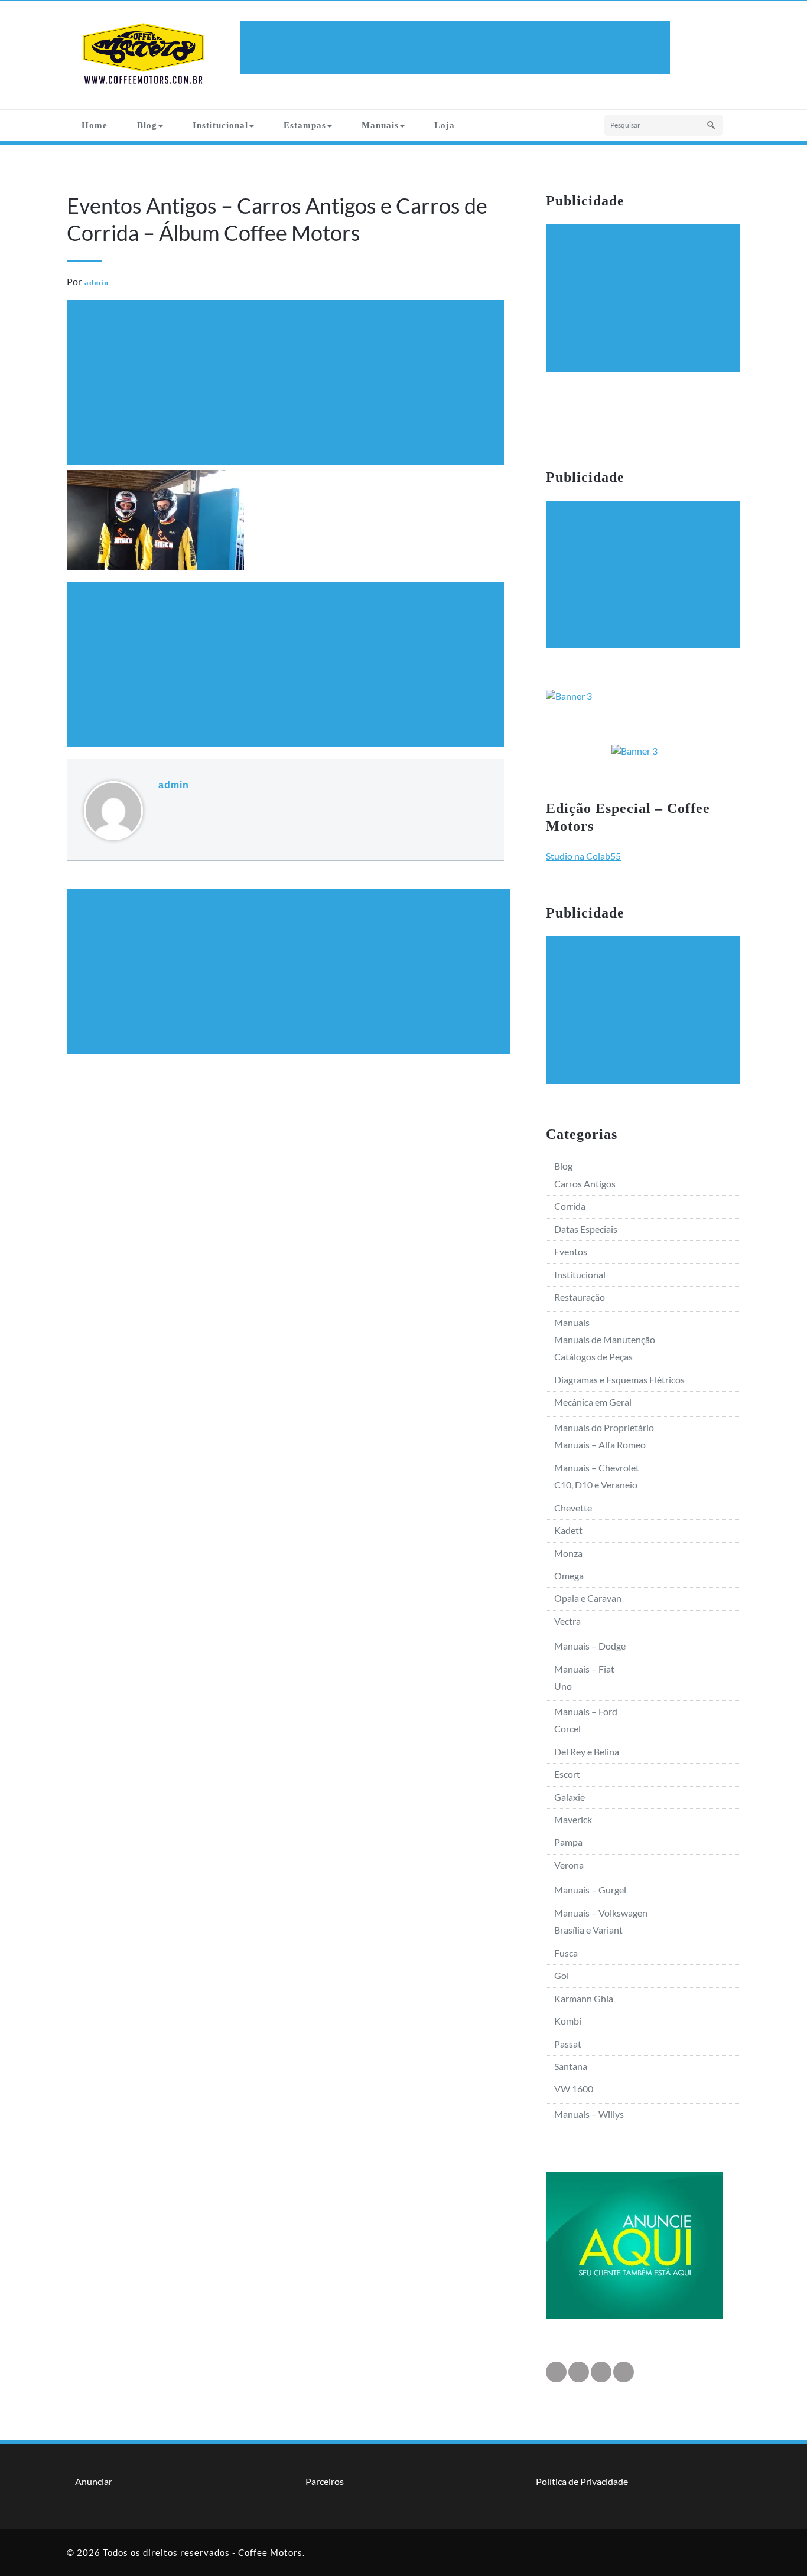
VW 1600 (574, 2089)
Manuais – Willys (589, 2114)
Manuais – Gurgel (590, 1890)
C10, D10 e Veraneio (596, 1485)
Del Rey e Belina (587, 1751)
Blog (147, 125)
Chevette (573, 1508)
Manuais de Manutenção (605, 1339)
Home (95, 125)
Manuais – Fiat (584, 1669)
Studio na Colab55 (583, 856)
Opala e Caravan (588, 1598)
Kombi (568, 2021)
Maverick (573, 1819)
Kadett (568, 1530)
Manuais (380, 125)
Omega (569, 1576)
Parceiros (325, 2481)
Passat (568, 2044)
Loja (445, 125)
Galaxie (570, 1797)
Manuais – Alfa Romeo (600, 1444)
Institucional (220, 125)
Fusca (566, 1953)
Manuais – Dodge (590, 1646)
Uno (563, 1686)
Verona (569, 1865)
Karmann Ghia (584, 1998)
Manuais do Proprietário (604, 1427)
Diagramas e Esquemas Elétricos (619, 1380)
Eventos (571, 1251)
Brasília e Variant (588, 1930)
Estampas (305, 125)
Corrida (570, 1206)
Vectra (567, 1621)
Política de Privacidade (582, 2481)
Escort (567, 1774)
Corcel (567, 1728)
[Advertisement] (457, 48)
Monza (568, 1553)
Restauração (580, 1297)
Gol (562, 1975)
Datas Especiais (586, 1229)
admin (97, 283)
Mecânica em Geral (593, 1402)
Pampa (568, 1842)
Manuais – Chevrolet (597, 1467)
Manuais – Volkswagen (601, 1913)
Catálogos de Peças (593, 1356)
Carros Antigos (585, 1183)
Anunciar (94, 2481)
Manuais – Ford (586, 1711)
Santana (571, 2066)
